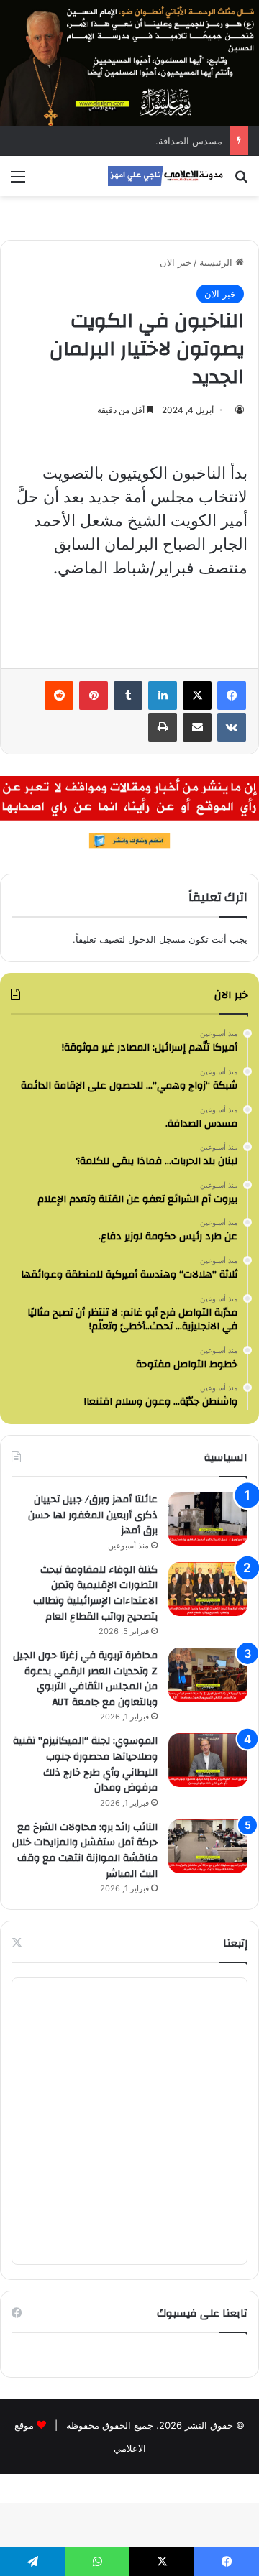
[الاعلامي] (165, 176)
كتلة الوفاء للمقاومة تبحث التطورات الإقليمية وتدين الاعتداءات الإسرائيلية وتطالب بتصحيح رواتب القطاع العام (95, 1593)
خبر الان (176, 262)
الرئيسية (217, 262)
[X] (197, 696)
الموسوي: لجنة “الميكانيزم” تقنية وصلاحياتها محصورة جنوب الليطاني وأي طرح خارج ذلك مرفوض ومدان (85, 1764)
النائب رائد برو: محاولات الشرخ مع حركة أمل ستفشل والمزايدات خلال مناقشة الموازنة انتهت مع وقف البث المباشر (85, 1851)
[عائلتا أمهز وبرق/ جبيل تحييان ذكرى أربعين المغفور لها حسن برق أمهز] (208, 1519)
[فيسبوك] (232, 696)
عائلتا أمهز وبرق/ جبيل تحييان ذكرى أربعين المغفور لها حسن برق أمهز (93, 1515)
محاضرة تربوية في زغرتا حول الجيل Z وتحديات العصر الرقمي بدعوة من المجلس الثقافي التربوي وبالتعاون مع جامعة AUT (85, 1679)
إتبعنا (235, 1943)
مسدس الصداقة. (189, 141)
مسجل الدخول (157, 939)
